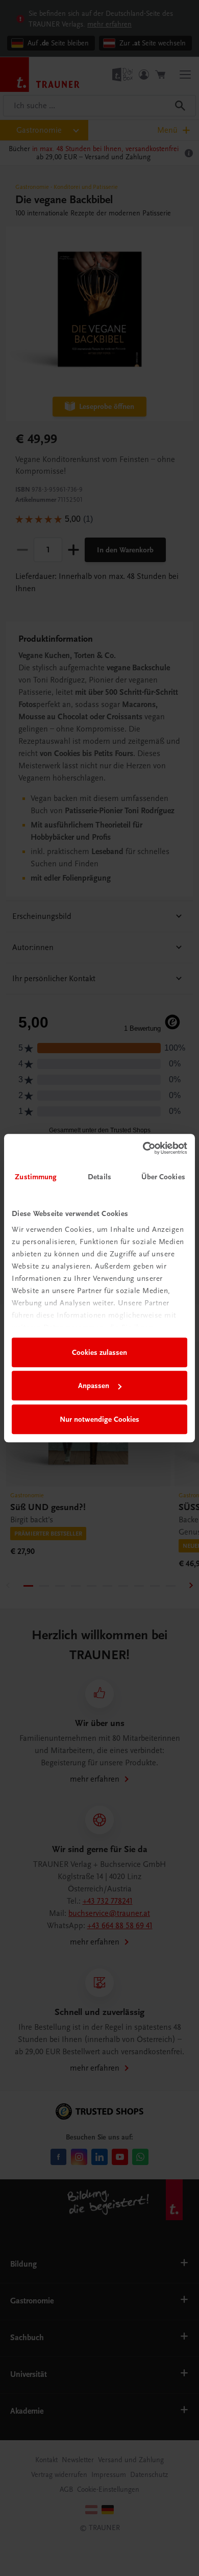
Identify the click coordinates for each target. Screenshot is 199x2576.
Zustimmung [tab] (36, 1177)
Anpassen (94, 1386)
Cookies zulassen (99, 1352)
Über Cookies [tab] (163, 1177)
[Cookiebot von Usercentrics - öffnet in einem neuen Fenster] (143, 1148)
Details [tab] (99, 1177)
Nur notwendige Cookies (99, 1419)
